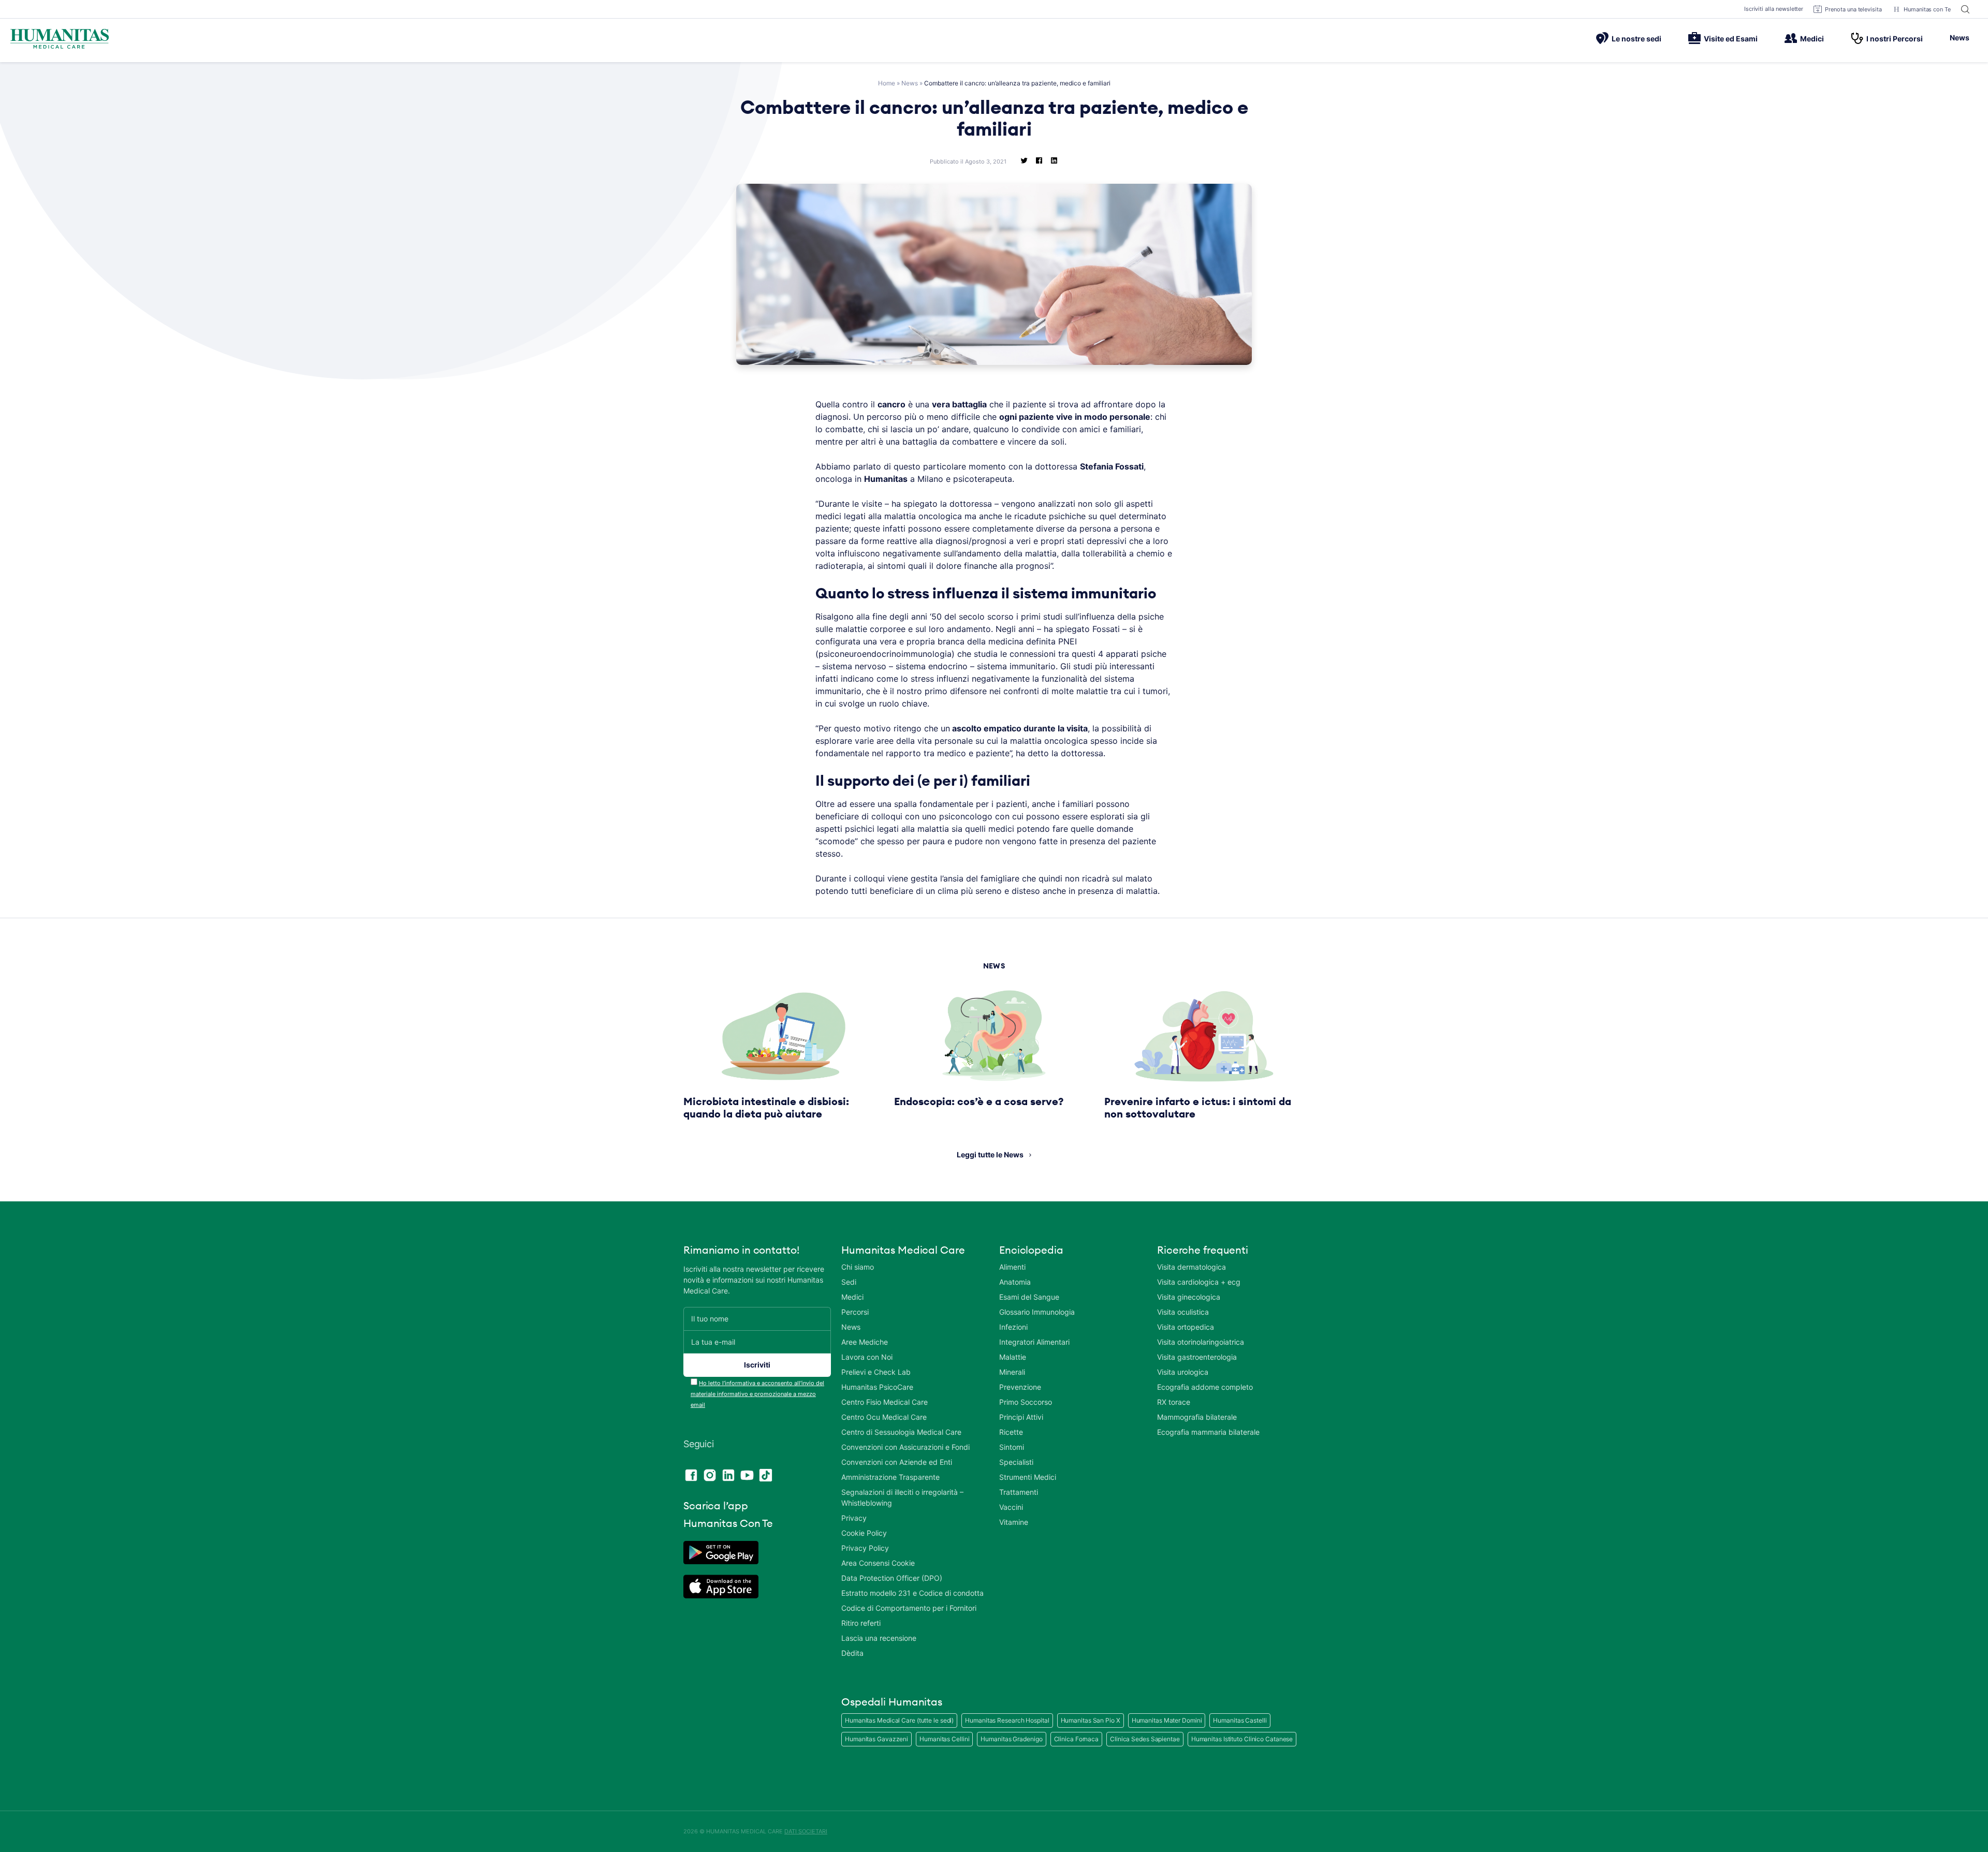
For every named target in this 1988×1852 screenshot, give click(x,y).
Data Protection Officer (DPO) (892, 1578)
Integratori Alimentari (1034, 1342)
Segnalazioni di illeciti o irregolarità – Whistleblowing (902, 1497)
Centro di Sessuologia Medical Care (901, 1432)
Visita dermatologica (1192, 1267)
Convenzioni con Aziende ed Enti (897, 1462)
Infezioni (1013, 1327)
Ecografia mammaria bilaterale (1208, 1432)
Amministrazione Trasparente (890, 1477)
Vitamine (1014, 1522)
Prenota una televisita (1853, 9)
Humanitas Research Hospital (1007, 1720)
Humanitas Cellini (944, 1739)
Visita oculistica (1183, 1312)
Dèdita (852, 1653)
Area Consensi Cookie (878, 1563)
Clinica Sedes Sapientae (1145, 1739)
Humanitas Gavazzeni (876, 1739)
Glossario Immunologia (1037, 1312)
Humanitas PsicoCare (877, 1387)
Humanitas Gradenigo (1011, 1739)
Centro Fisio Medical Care (885, 1402)
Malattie (1013, 1357)
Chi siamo (858, 1267)
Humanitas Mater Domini (1167, 1720)
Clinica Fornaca (1077, 1739)
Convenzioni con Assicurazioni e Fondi (905, 1447)
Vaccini (1011, 1507)
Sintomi (1012, 1447)
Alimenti (1012, 1267)
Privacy (854, 1518)
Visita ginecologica (1189, 1297)
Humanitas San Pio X (1091, 1720)
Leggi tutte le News (990, 1155)
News (1960, 38)
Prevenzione (1020, 1387)
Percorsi (855, 1312)
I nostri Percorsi (1895, 39)
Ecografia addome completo (1205, 1387)
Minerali (1012, 1372)
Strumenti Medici (1028, 1477)
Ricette (1011, 1432)
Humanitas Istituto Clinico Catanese (1242, 1739)
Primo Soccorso (1026, 1402)
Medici (1812, 39)
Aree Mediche (865, 1342)
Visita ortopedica (1186, 1327)
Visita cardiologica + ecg (1199, 1282)
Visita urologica (1183, 1372)
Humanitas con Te (1927, 9)
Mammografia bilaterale (1197, 1417)
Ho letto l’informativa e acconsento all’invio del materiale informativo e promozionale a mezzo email (757, 1394)
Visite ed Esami (1731, 39)
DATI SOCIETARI (806, 1831)
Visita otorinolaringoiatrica (1201, 1342)
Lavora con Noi (867, 1357)
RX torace (1174, 1402)
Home (887, 83)
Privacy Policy (865, 1548)
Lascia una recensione (879, 1638)
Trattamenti (1019, 1492)
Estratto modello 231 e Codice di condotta (912, 1593)
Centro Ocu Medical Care (884, 1417)
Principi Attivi (1021, 1417)
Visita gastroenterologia (1197, 1357)
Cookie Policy (864, 1533)
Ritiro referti (861, 1623)
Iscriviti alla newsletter (1774, 9)
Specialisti (1016, 1462)
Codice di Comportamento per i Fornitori (909, 1608)
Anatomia (1015, 1282)
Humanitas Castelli (1240, 1720)
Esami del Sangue (1029, 1297)
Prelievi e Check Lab (876, 1372)
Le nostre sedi (1636, 39)
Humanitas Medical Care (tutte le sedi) (899, 1720)
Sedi (849, 1282)
